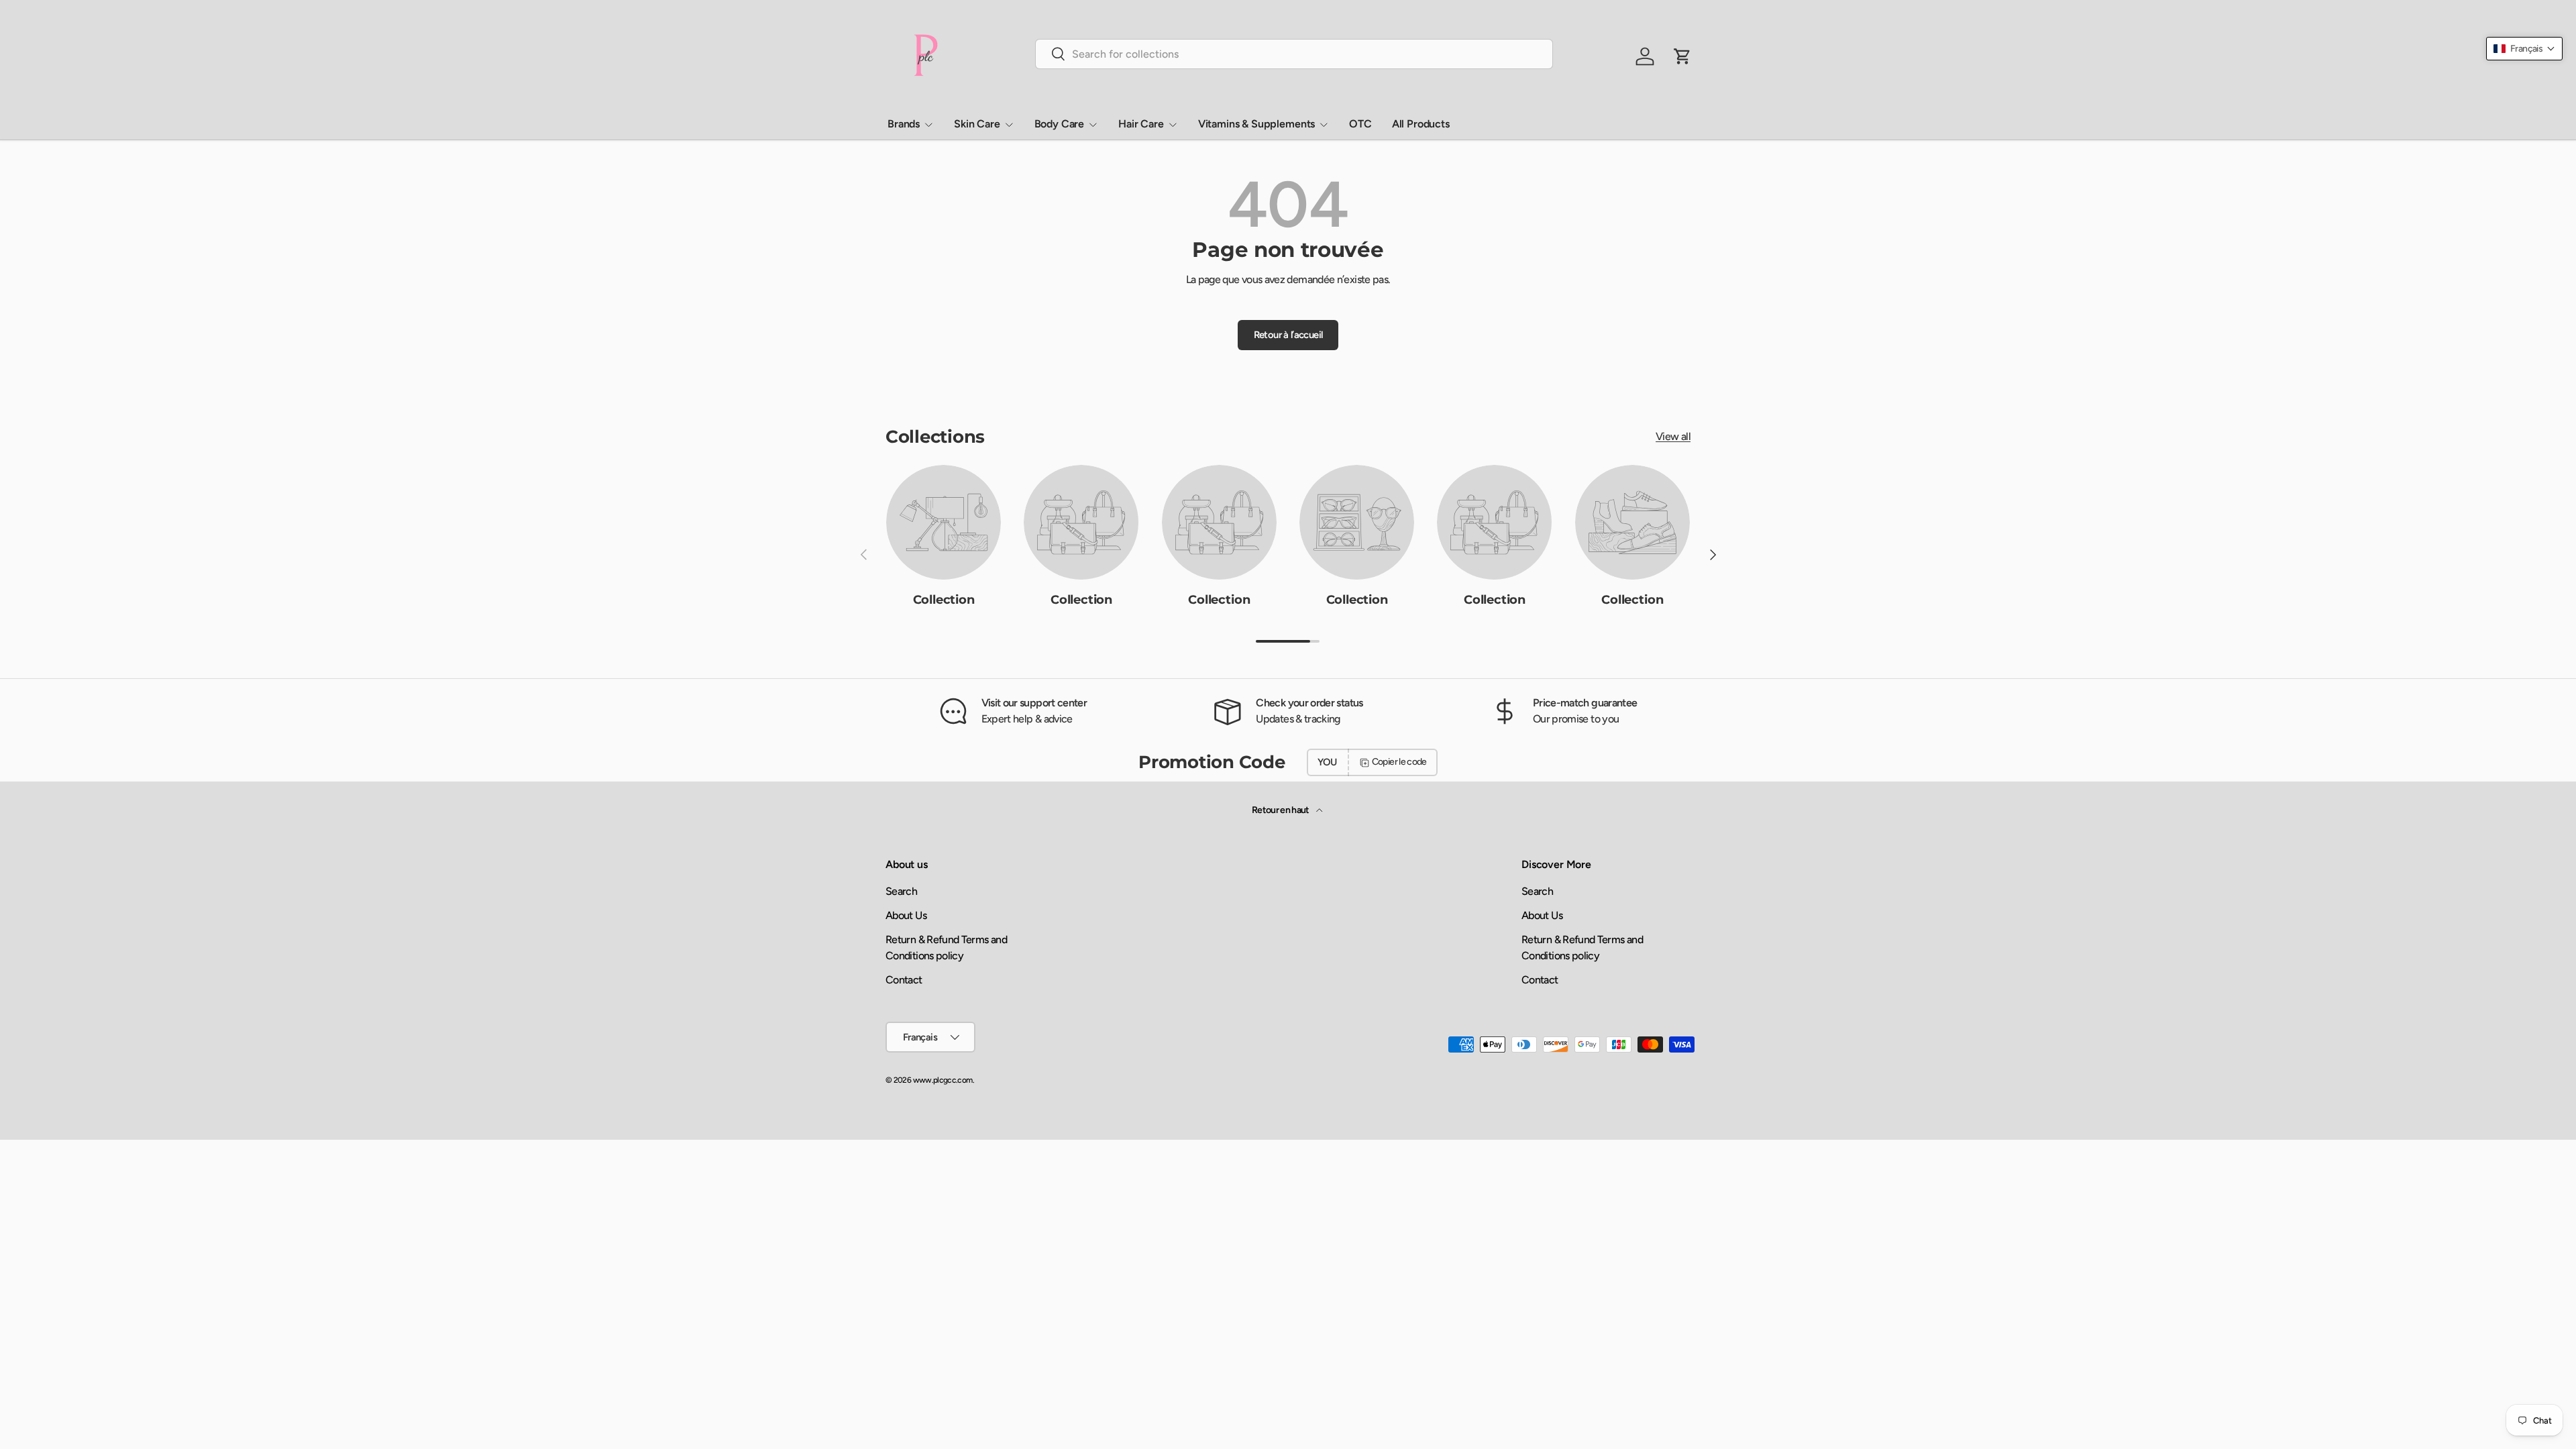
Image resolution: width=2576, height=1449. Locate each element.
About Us (906, 915)
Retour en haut (1281, 810)
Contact (904, 980)
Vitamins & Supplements (1256, 124)
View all (1673, 436)
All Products (1421, 124)
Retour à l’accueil (1288, 335)
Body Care (1060, 124)
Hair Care (1141, 124)
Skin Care (977, 124)
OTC (1360, 124)
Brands (904, 124)
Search (901, 891)
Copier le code (1399, 762)
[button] (2524, 49)
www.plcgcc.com (943, 1080)
